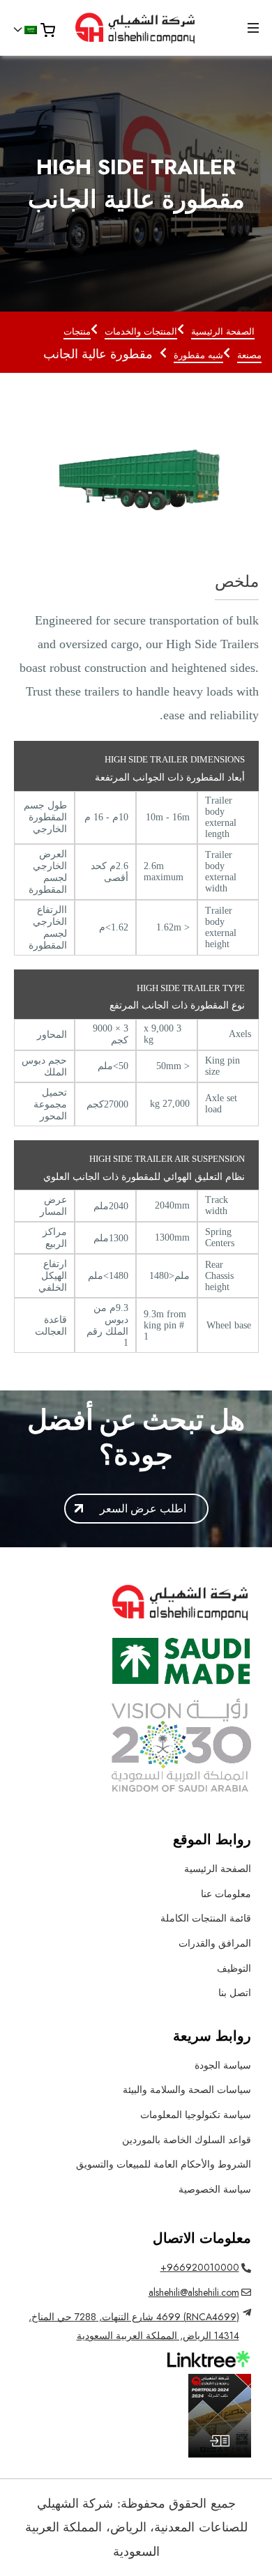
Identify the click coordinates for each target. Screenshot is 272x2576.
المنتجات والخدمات (141, 331)
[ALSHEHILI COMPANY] (136, 28)
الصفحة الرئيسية (223, 331)
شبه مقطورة (198, 355)
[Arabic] (31, 30)
